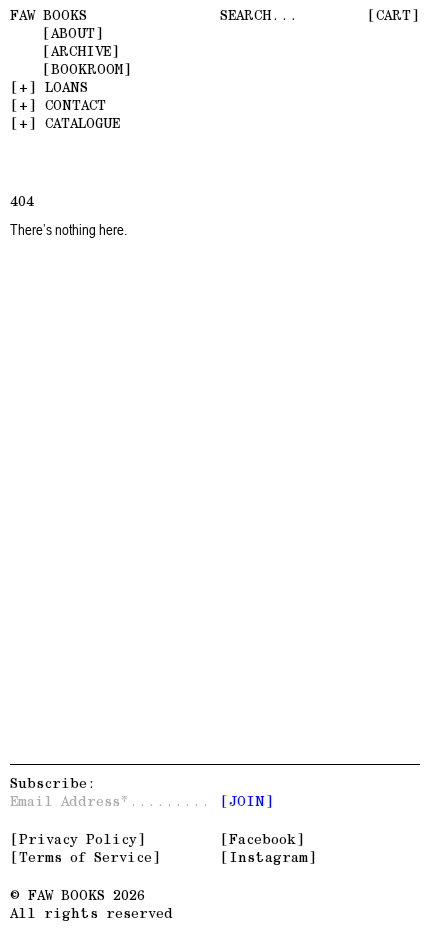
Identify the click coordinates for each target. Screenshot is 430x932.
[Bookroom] (87, 69)
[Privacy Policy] (78, 839)
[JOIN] (247, 801)
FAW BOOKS (48, 15)
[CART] (393, 15)
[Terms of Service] (85, 857)
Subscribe (48, 783)
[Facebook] (262, 839)
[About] (73, 33)
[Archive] (81, 51)
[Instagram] (268, 857)
